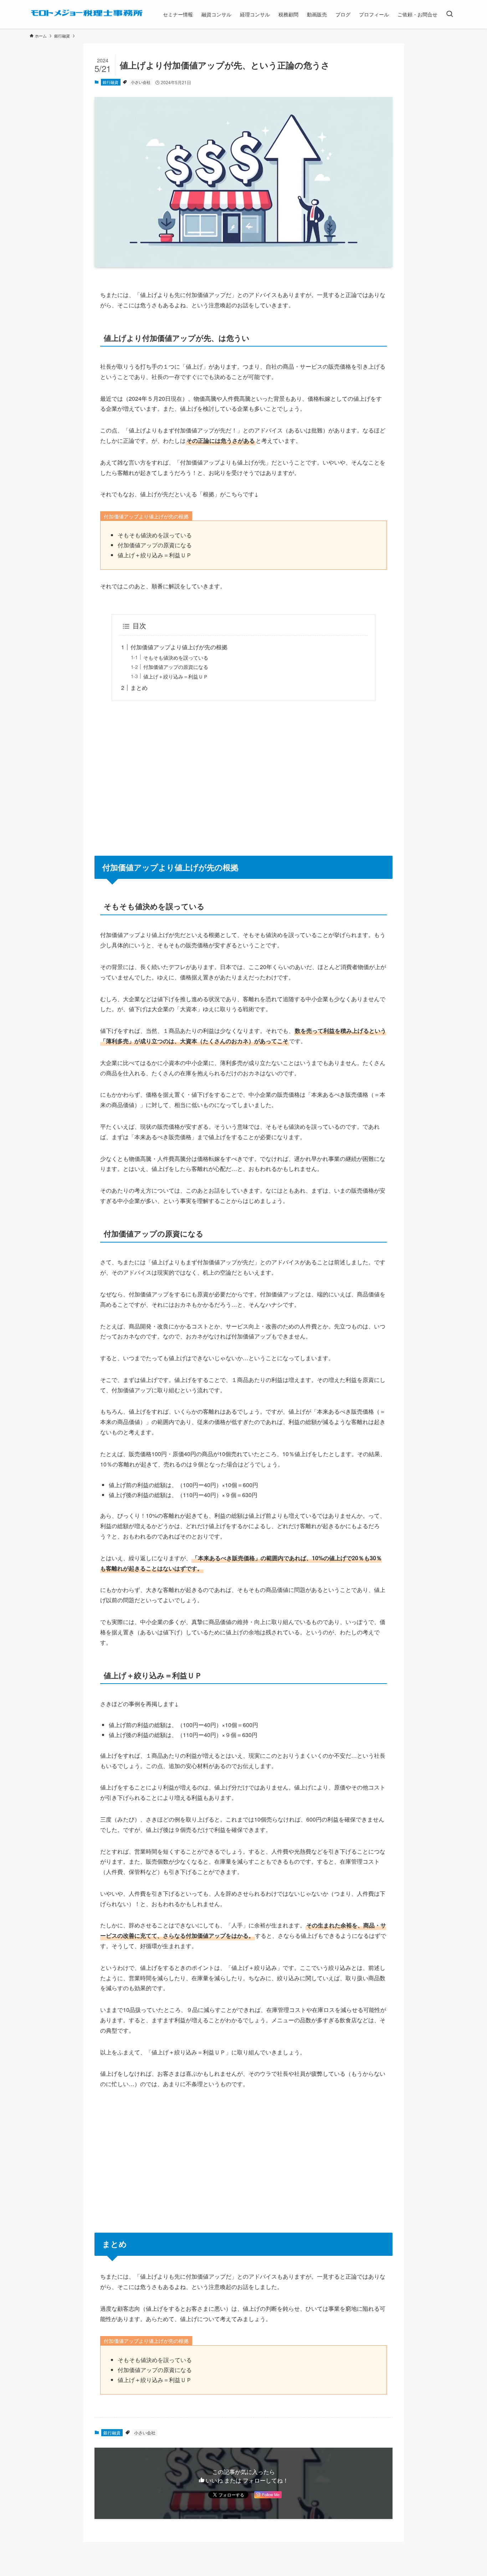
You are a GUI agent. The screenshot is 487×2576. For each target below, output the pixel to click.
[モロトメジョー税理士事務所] (87, 13)
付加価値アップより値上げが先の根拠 (179, 647)
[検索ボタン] (450, 14)
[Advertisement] (243, 774)
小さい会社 (141, 82)
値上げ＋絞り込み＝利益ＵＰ (176, 676)
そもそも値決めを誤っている (176, 657)
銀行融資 (111, 82)
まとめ (139, 688)
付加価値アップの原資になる (176, 667)
